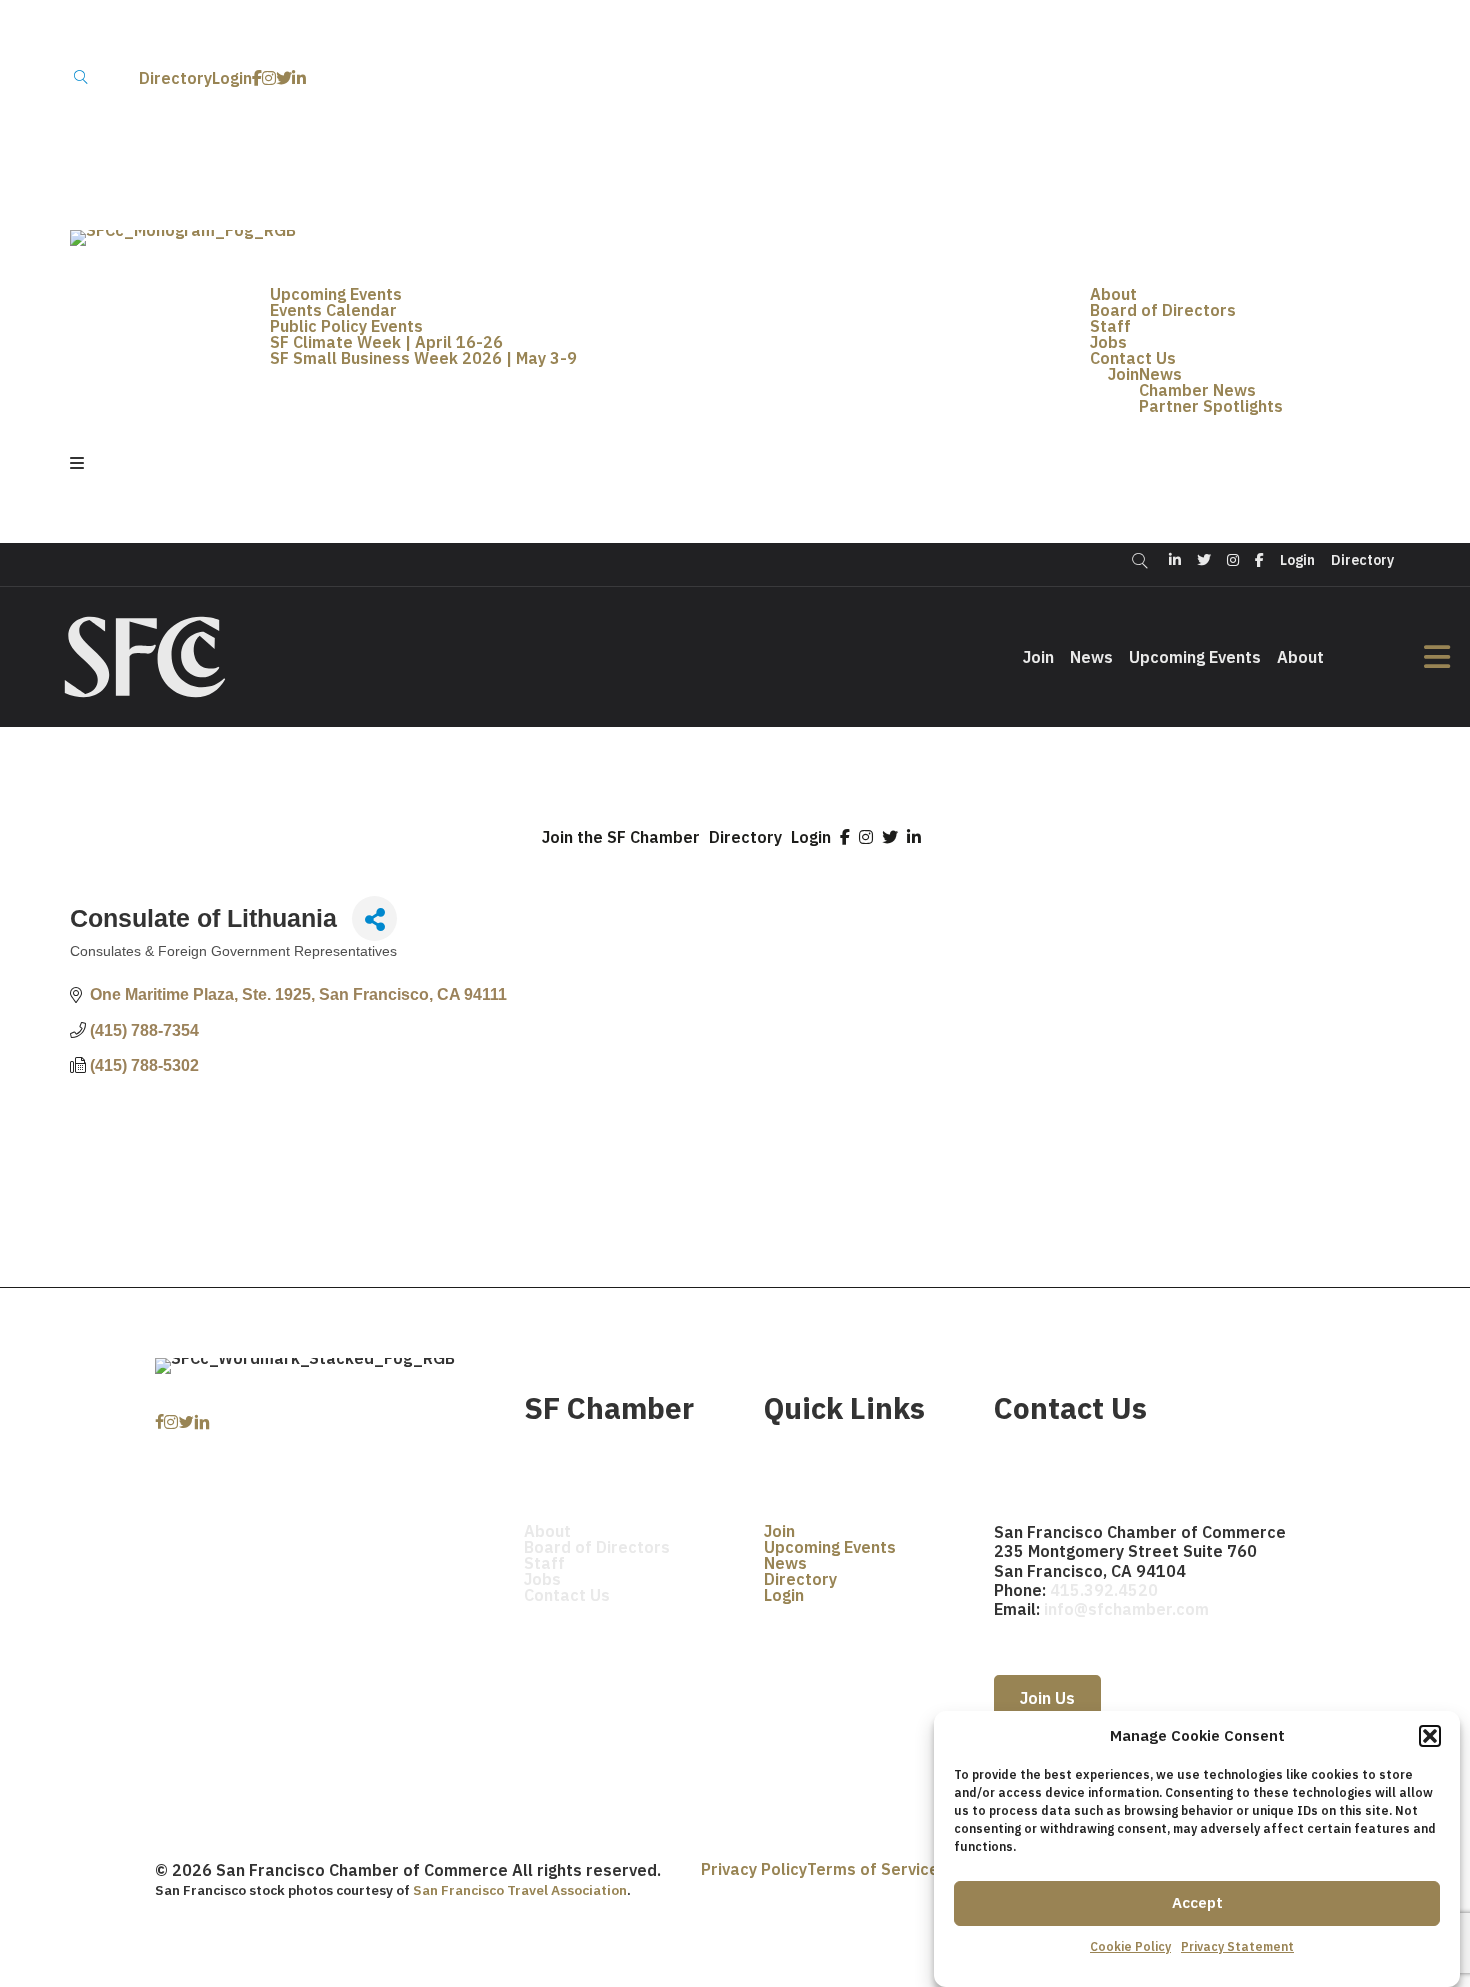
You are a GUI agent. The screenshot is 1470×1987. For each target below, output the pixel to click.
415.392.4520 (1104, 1590)
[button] (1430, 1736)
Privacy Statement (1237, 1946)
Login (811, 837)
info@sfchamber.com (1126, 1609)
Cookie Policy (1130, 1946)
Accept (1197, 1902)
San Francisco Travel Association (520, 1890)
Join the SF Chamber (621, 837)
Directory (745, 837)
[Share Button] (374, 918)
